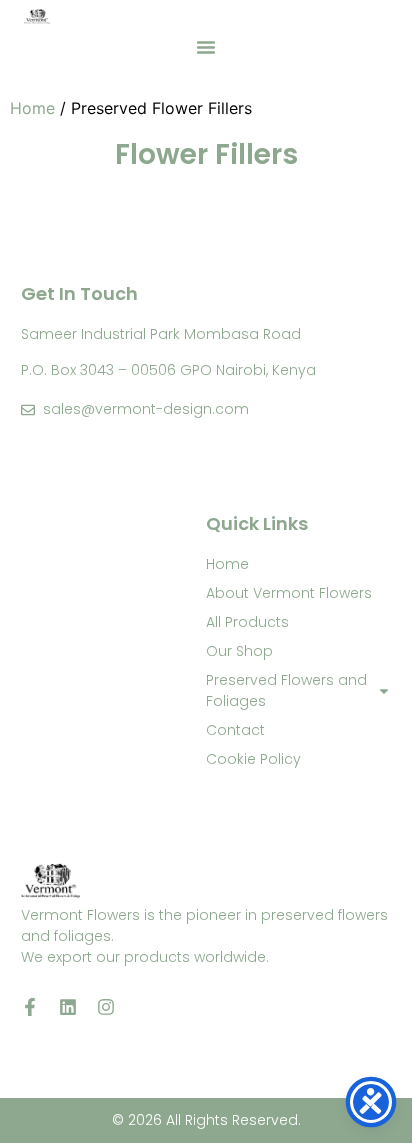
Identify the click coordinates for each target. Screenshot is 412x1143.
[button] (206, 47)
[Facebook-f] (30, 1007)
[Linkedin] (68, 1007)
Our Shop (239, 651)
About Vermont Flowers (289, 593)
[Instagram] (106, 1007)
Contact (235, 730)
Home (32, 108)
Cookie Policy (253, 759)
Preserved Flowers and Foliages (286, 690)
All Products (247, 622)
